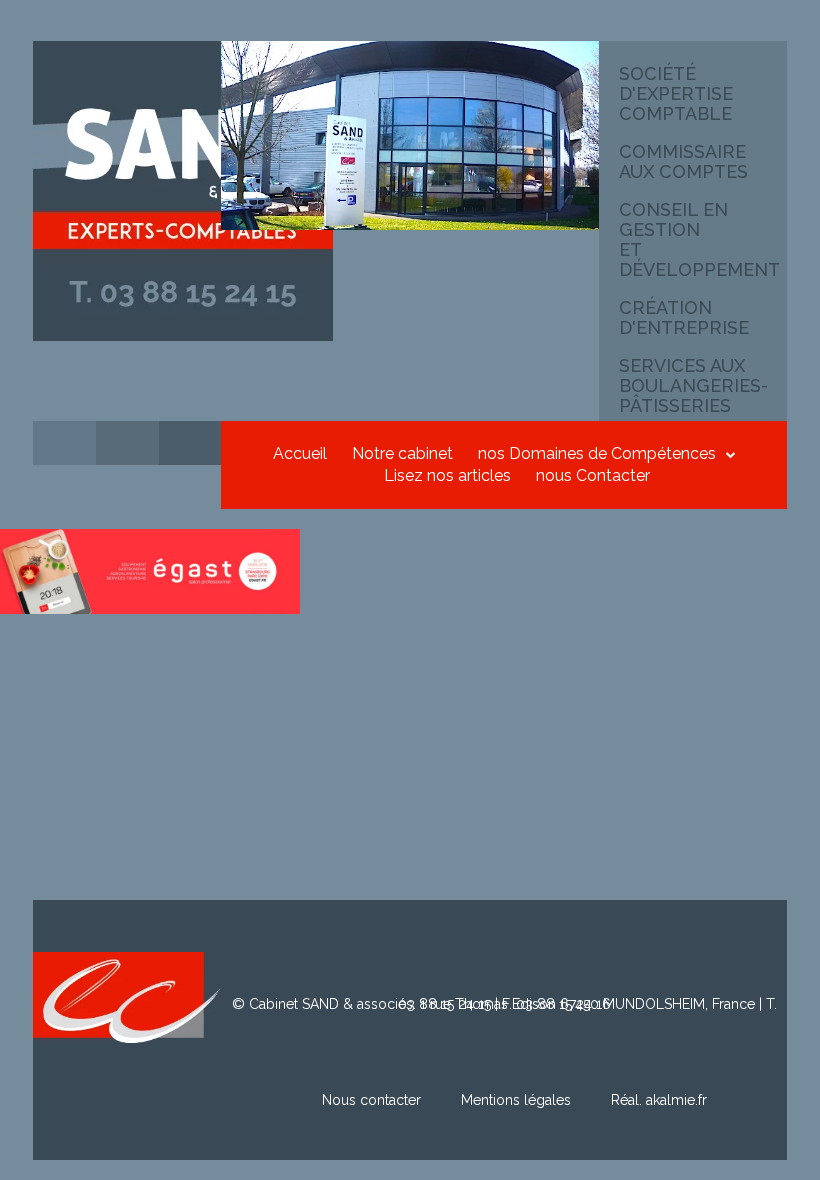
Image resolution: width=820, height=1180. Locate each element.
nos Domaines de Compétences (597, 453)
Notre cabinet (402, 453)
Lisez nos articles (447, 475)
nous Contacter (593, 475)
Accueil (300, 453)
